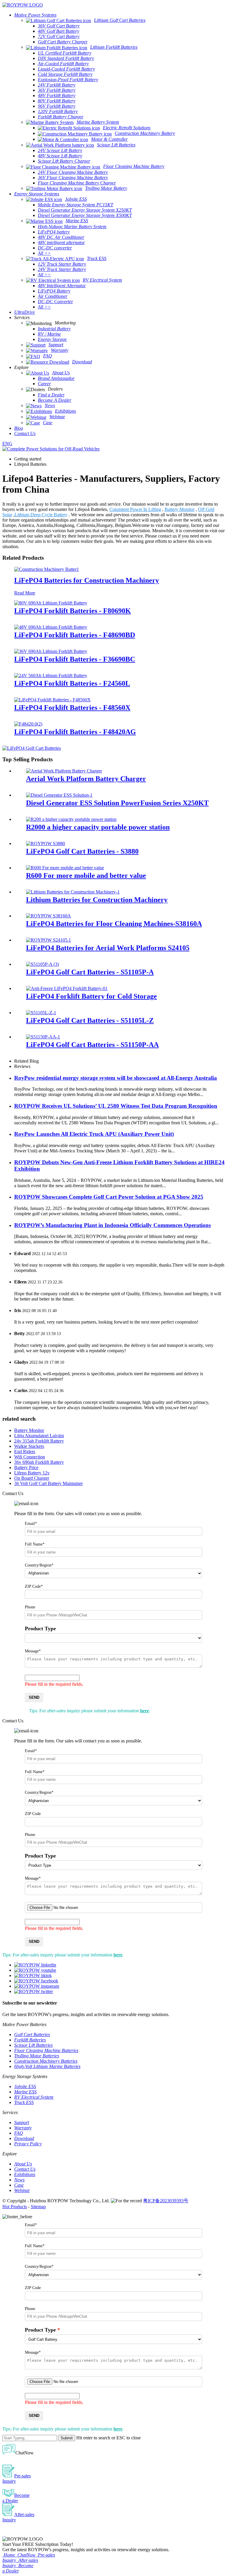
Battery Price (26, 1467)
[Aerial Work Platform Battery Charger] (64, 771)
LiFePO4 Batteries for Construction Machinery (87, 580)
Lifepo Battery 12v (32, 1473)
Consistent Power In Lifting (135, 509)
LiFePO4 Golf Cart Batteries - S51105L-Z (90, 1020)
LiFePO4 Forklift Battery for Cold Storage (91, 996)
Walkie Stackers (29, 1446)
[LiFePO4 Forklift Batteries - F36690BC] (51, 651)
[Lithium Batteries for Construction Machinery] (73, 892)
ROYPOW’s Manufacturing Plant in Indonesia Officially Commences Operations (112, 1225)
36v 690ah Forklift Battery (39, 1462)
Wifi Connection (30, 1457)
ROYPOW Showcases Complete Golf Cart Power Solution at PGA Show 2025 (109, 1197)
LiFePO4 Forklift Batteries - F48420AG (75, 732)
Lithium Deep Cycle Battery (41, 515)
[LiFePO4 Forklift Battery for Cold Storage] (67, 988)
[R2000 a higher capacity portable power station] (71, 819)
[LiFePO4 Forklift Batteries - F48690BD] (51, 627)
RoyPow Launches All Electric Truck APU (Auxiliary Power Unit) (94, 1134)
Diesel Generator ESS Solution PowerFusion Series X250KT (117, 803)
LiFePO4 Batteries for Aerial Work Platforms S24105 (108, 948)
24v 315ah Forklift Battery (39, 1441)
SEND (34, 1697)
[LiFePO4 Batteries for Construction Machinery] (47, 569)
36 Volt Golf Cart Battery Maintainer (48, 1483)
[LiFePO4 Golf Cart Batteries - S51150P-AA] (43, 1037)
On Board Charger (32, 1478)
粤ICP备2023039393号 (166, 2201)
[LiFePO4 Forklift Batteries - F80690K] (51, 603)
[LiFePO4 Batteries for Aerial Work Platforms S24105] (48, 940)
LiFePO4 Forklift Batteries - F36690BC (75, 659)
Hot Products (15, 2207)
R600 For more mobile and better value (86, 875)
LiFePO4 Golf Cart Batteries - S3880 (82, 851)
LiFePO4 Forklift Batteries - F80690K (73, 611)
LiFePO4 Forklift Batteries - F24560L (72, 683)
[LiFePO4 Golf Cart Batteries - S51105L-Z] (41, 1013)
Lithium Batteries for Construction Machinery (97, 900)
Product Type (40, 1628)
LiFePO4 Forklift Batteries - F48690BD (75, 635)
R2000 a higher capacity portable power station (98, 827)
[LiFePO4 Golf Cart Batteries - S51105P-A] (42, 964)
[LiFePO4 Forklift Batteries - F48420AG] (28, 724)
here (145, 1711)
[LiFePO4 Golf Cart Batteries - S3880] (46, 843)
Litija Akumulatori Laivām (39, 1436)
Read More (25, 593)
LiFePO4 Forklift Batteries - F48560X (72, 708)
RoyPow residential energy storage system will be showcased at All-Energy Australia (116, 1078)
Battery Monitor (180, 509)
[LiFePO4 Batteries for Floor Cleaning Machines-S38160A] (48, 916)
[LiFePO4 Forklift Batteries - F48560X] (52, 700)
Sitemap (38, 2207)
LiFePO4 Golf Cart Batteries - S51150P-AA (92, 1045)
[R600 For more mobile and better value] (65, 868)
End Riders (25, 1452)
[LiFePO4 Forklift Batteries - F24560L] (51, 676)
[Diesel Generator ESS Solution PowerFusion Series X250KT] (59, 795)
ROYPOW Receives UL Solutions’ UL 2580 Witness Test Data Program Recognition (116, 1106)
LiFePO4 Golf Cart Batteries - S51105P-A (90, 972)
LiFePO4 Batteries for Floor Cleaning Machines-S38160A (114, 924)
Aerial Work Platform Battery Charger (86, 779)
